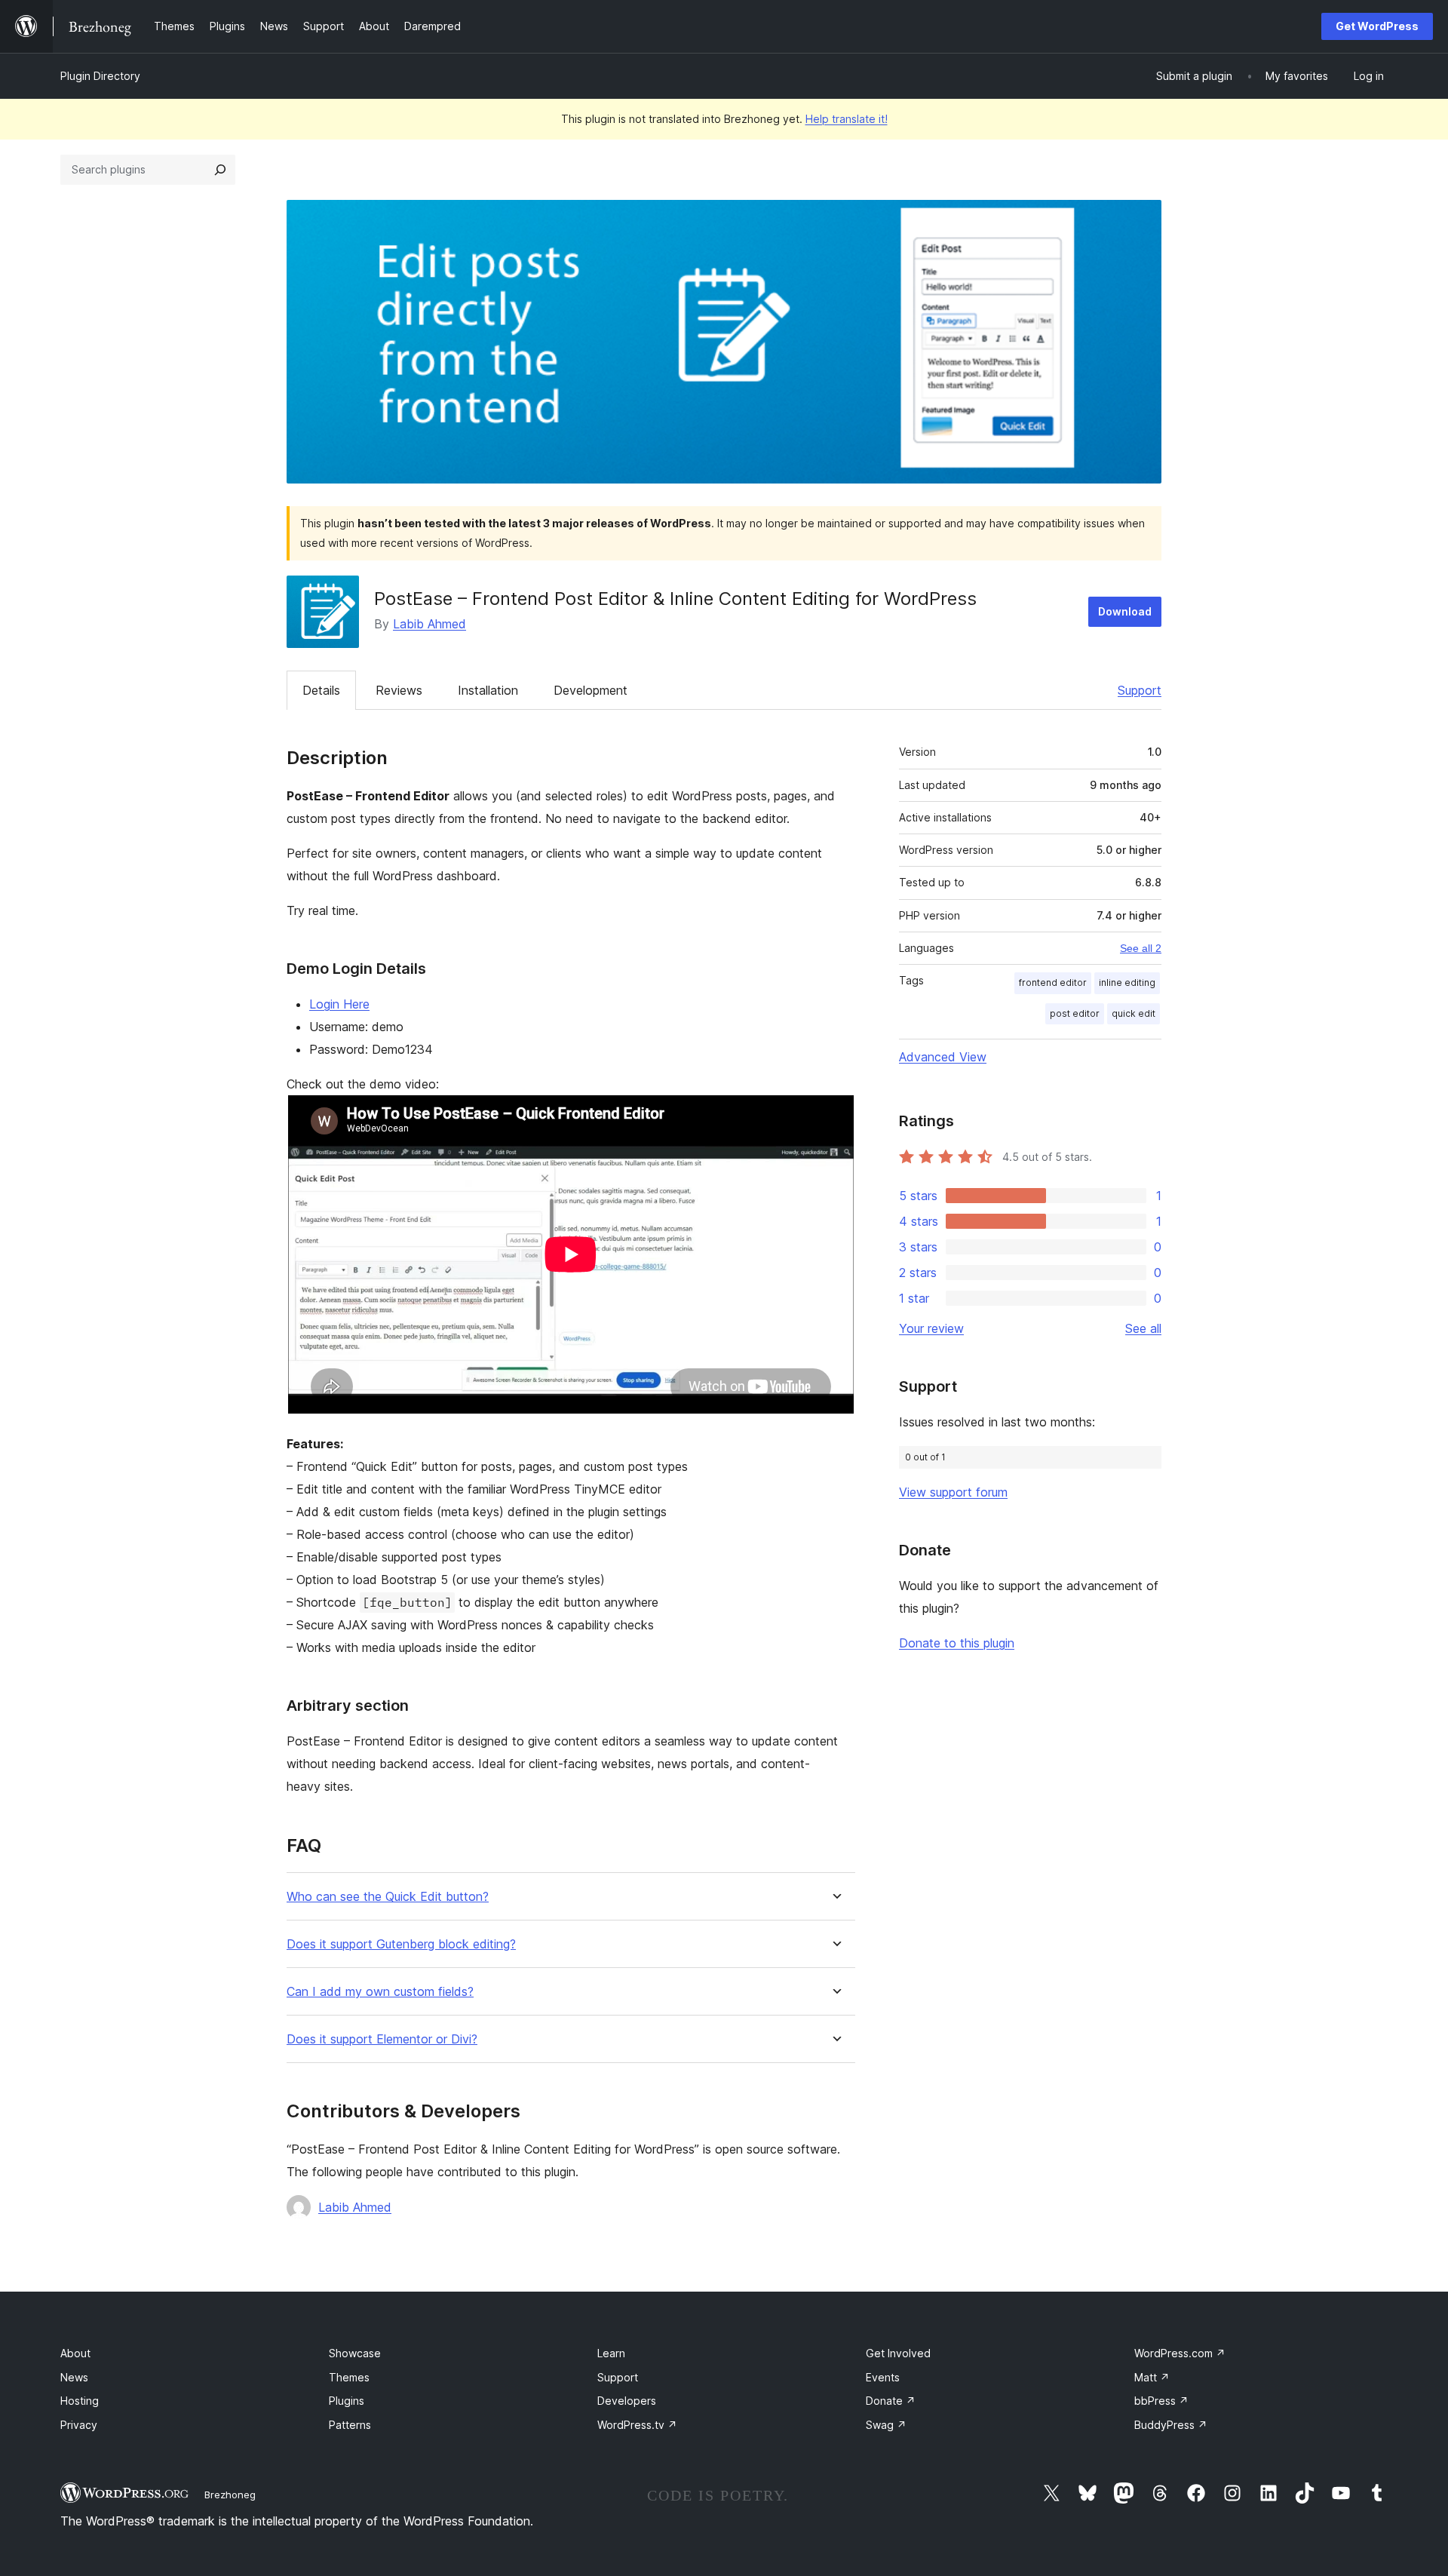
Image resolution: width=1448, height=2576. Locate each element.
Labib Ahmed (429, 624)
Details (321, 690)
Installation (488, 690)
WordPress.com (1180, 2353)
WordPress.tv (637, 2425)
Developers (627, 2401)
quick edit (1134, 1013)
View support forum (953, 1492)
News (74, 2377)
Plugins (347, 2401)
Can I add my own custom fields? (380, 1992)
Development (591, 690)
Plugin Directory (100, 76)
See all (1143, 1328)
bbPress (1161, 2401)
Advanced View (943, 1057)
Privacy (79, 2425)
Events (883, 2377)
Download (1125, 611)
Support (1140, 690)
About (75, 2353)
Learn (611, 2353)
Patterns (350, 2425)
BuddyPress (1171, 2425)
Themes (349, 2377)
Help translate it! (847, 119)
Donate (891, 2401)
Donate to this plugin (957, 1643)
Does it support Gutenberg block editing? (401, 1944)
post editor (1075, 1013)
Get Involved (898, 2353)
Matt (1152, 2377)
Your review (931, 1328)
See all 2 (1141, 948)
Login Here (339, 1004)
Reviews (399, 690)
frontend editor (1053, 983)
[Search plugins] (220, 170)
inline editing (1127, 983)
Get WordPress (1377, 26)
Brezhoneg (230, 2495)
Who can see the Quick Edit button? (388, 1897)
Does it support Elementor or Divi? (382, 2039)
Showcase (355, 2353)
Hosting (80, 2401)
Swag (886, 2425)
